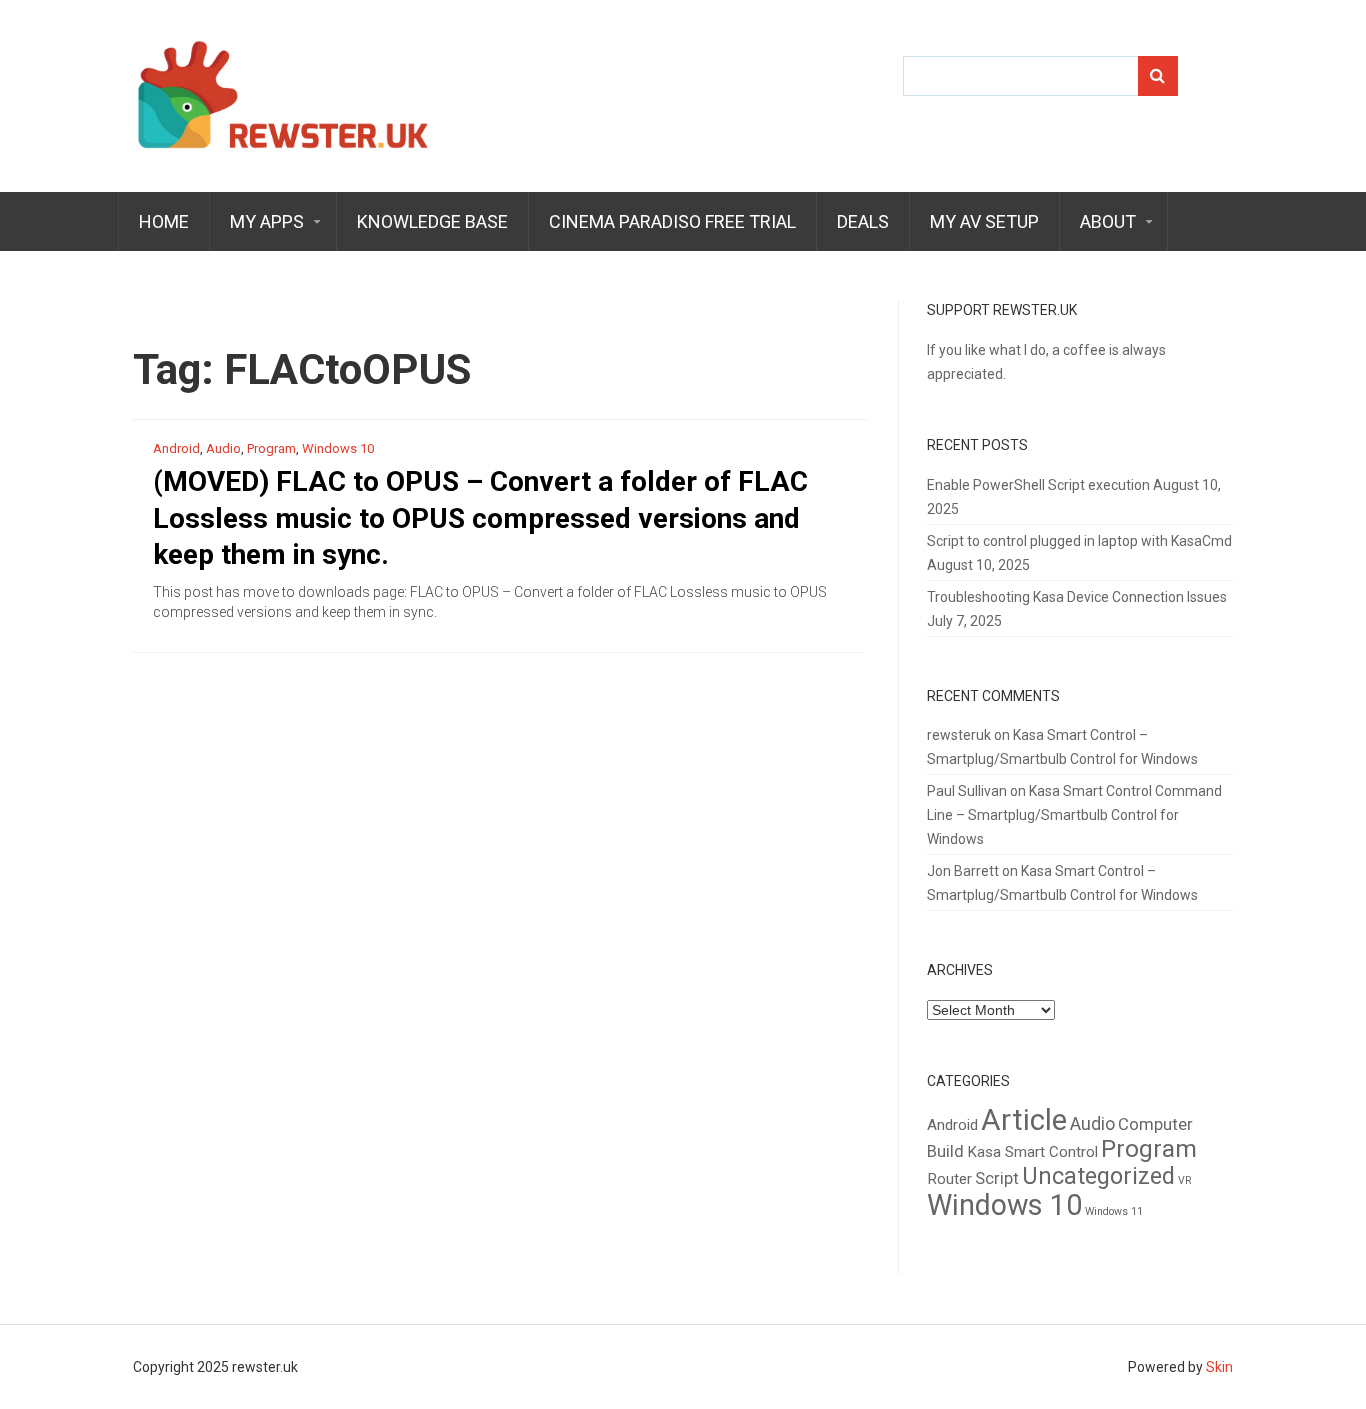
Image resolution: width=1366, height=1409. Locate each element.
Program (271, 448)
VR (1185, 1180)
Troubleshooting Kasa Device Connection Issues (1077, 597)
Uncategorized (1098, 1176)
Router (949, 1179)
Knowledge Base (432, 221)
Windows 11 (1114, 1211)
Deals (863, 221)
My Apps (267, 221)
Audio (223, 448)
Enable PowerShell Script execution (1038, 485)
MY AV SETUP (984, 221)
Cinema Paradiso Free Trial (672, 221)
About (1108, 221)
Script (997, 1178)
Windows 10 (338, 448)
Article (1024, 1120)
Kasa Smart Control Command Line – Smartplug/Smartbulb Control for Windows (1074, 815)
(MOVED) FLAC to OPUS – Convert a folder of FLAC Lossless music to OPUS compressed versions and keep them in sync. (480, 518)
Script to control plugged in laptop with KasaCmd (1079, 541)
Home (164, 221)
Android (176, 448)
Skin (1219, 1367)
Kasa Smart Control (1032, 1152)
